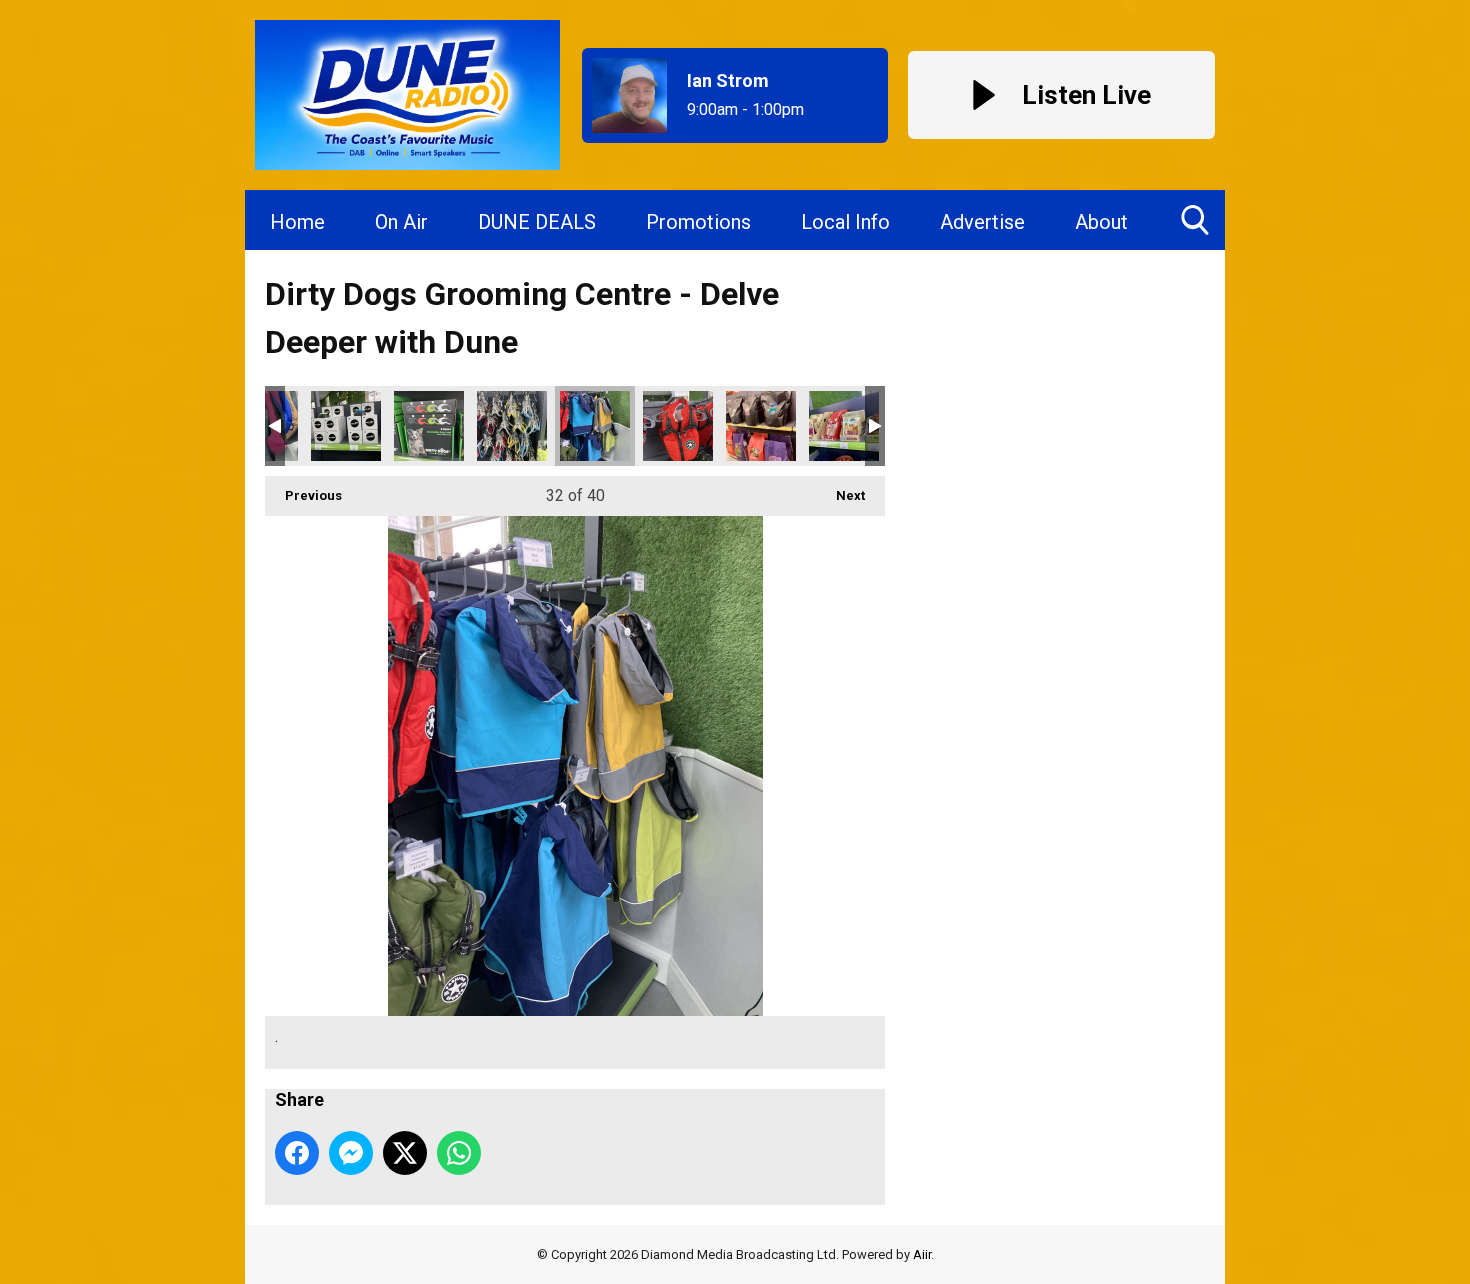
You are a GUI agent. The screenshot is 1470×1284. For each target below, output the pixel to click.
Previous (303, 495)
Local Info (845, 222)
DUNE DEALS (537, 222)
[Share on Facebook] (297, 1153)
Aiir (922, 1254)
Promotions (698, 222)
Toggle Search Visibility (1195, 220)
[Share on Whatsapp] (459, 1153)
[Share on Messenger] (351, 1153)
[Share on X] (405, 1153)
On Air (401, 222)
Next (840, 495)
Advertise (982, 222)
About (1101, 222)
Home (297, 222)
